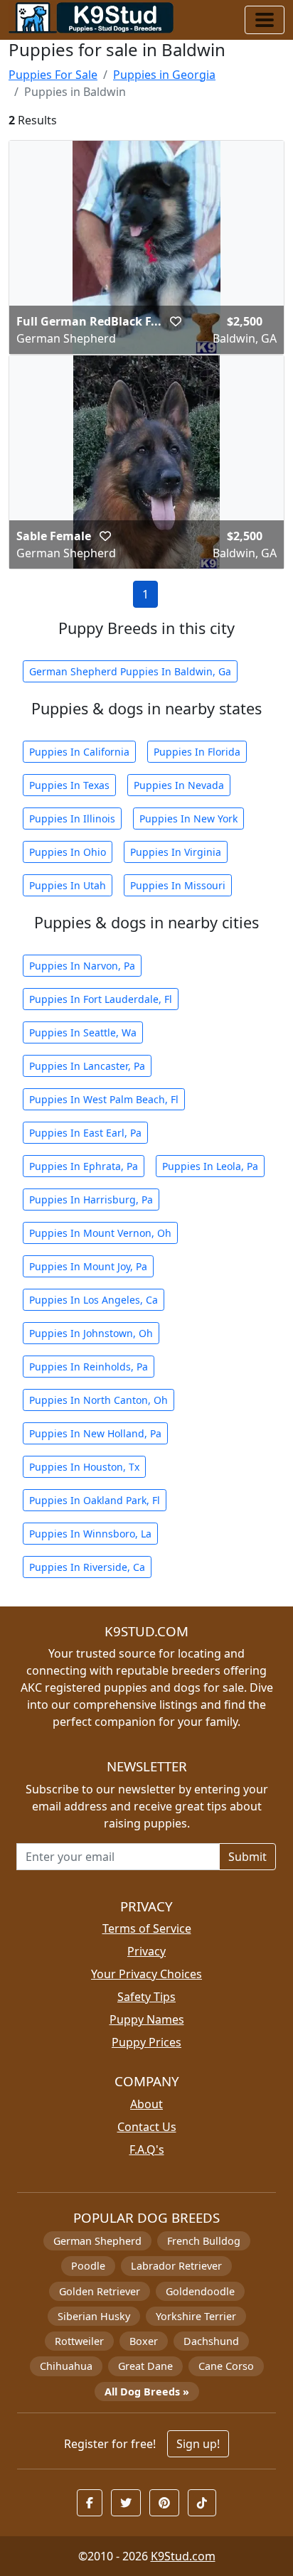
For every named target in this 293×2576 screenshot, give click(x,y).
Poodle (88, 2266)
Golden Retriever (100, 2291)
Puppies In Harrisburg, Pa (91, 1200)
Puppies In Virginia (176, 852)
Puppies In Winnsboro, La (90, 1534)
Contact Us (147, 2127)
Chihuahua (66, 2366)
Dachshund (211, 2341)
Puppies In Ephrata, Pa (84, 1166)
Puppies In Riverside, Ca (87, 1567)
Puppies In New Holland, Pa (95, 1433)
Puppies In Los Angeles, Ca (94, 1300)
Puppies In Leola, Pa (210, 1166)
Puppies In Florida (197, 752)
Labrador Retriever (176, 2266)
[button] (176, 321)
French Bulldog (204, 2241)
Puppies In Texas (69, 785)
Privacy (146, 1951)
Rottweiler (79, 2341)
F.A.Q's (147, 2150)
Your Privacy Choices (146, 1974)
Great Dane (145, 2366)
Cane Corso (226, 2366)
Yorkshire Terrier (196, 2316)
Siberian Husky (94, 2316)
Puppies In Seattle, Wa (83, 1032)
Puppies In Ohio (68, 852)
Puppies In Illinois (72, 819)
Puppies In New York (188, 819)
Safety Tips (146, 1997)
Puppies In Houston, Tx (84, 1467)
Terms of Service (147, 1928)
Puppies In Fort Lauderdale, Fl (101, 999)
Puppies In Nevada (179, 785)
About (146, 2104)
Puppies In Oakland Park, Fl (95, 1500)
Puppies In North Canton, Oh (98, 1400)
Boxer (144, 2341)
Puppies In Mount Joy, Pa (88, 1266)
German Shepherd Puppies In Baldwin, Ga (130, 671)
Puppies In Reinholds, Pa (89, 1367)
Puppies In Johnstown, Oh (91, 1333)
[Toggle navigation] (265, 20)
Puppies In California (79, 752)
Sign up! (198, 2444)
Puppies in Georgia (164, 75)
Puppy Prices (146, 2042)
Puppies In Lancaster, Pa (87, 1066)
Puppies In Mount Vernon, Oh (100, 1233)
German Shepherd (97, 2241)
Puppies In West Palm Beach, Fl (104, 1099)
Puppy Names (147, 2019)
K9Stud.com (183, 2556)
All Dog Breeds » (147, 2392)
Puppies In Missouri (178, 885)
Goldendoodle (200, 2291)
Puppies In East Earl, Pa (85, 1133)
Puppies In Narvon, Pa (82, 966)
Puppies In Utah (68, 885)
